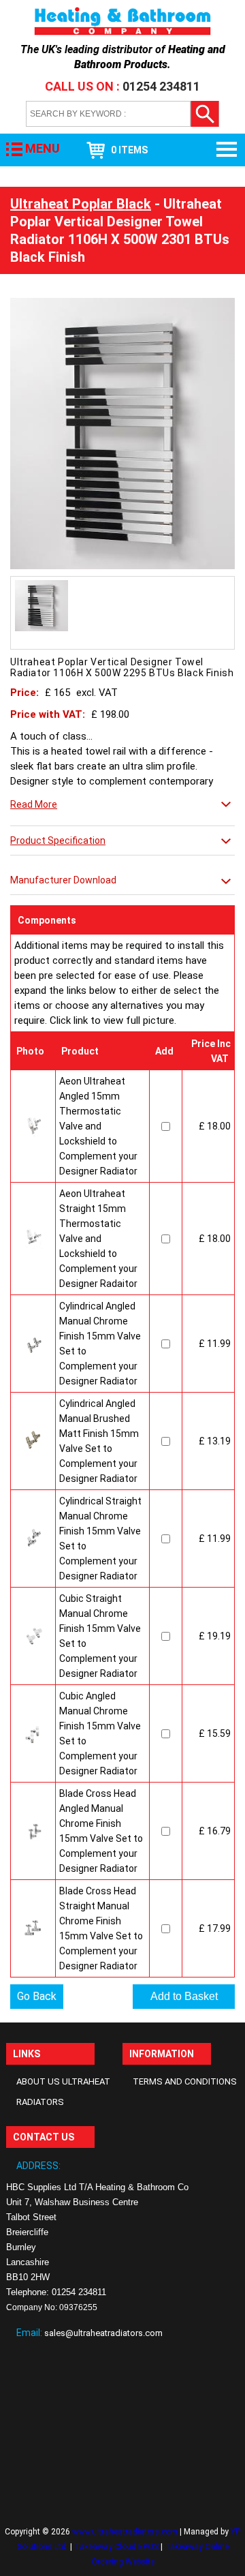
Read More (34, 804)
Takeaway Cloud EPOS (116, 2547)
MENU (43, 148)
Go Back (37, 1996)
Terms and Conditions (185, 2081)
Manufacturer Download (63, 880)
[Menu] (228, 150)
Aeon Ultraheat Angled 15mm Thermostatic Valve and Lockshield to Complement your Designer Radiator (98, 1126)
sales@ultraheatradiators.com (103, 2333)
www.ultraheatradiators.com (125, 2532)
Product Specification (58, 840)
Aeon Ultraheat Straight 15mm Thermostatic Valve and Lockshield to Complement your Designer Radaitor (98, 1239)
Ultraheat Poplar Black (81, 204)
